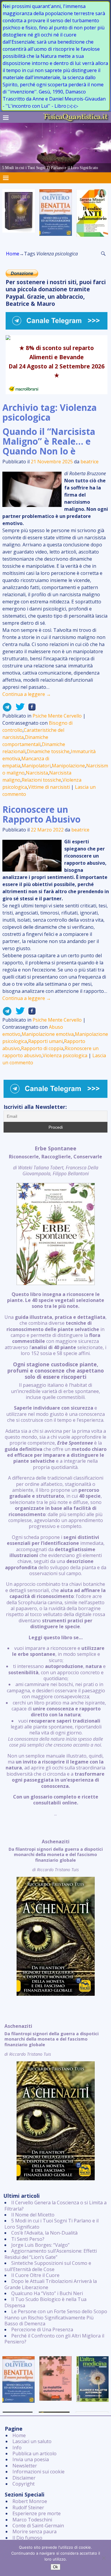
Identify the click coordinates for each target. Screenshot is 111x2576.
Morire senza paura (34, 2532)
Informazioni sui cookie (38, 2472)
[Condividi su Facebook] (30, 709)
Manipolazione (68, 766)
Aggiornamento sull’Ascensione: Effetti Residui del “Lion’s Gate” (51, 2254)
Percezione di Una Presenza (42, 2329)
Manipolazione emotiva (48, 1034)
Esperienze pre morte (37, 2513)
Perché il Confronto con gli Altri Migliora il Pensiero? (54, 2339)
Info (17, 2448)
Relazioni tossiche (41, 780)
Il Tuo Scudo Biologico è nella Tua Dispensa (45, 2302)
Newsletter (25, 2466)
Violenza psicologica (65, 1055)
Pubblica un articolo (34, 2453)
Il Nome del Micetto (33, 2215)
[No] (104, 2558)
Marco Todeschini (32, 2520)
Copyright (24, 2484)
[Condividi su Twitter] (18, 709)
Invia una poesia (31, 2459)
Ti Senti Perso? (28, 2239)
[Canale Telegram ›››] (57, 328)
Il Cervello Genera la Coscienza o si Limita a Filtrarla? (55, 2205)
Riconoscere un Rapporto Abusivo (41, 814)
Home (13, 254)
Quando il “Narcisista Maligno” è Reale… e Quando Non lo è (49, 441)
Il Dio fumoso (27, 2538)
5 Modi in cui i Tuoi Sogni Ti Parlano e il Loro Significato (52, 2224)
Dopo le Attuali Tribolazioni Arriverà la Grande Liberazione (51, 2284)
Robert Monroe (30, 2501)
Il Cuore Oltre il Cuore (35, 2275)
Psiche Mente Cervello (57, 716)
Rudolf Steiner (28, 2507)
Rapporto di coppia (42, 1048)
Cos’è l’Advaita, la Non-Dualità (44, 2233)
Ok (55, 2567)
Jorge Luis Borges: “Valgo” (40, 2245)
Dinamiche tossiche (48, 751)
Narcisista (37, 773)
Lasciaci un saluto (32, 2441)
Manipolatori (36, 766)
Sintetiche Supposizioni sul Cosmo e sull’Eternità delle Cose (48, 2266)
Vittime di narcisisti (49, 787)
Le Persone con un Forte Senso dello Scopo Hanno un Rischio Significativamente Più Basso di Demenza (56, 2317)
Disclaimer (24, 2478)
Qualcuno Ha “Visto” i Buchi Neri (47, 2293)
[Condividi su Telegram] (7, 709)
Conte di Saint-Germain (38, 2526)
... (55, 1481)
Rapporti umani (45, 1041)
